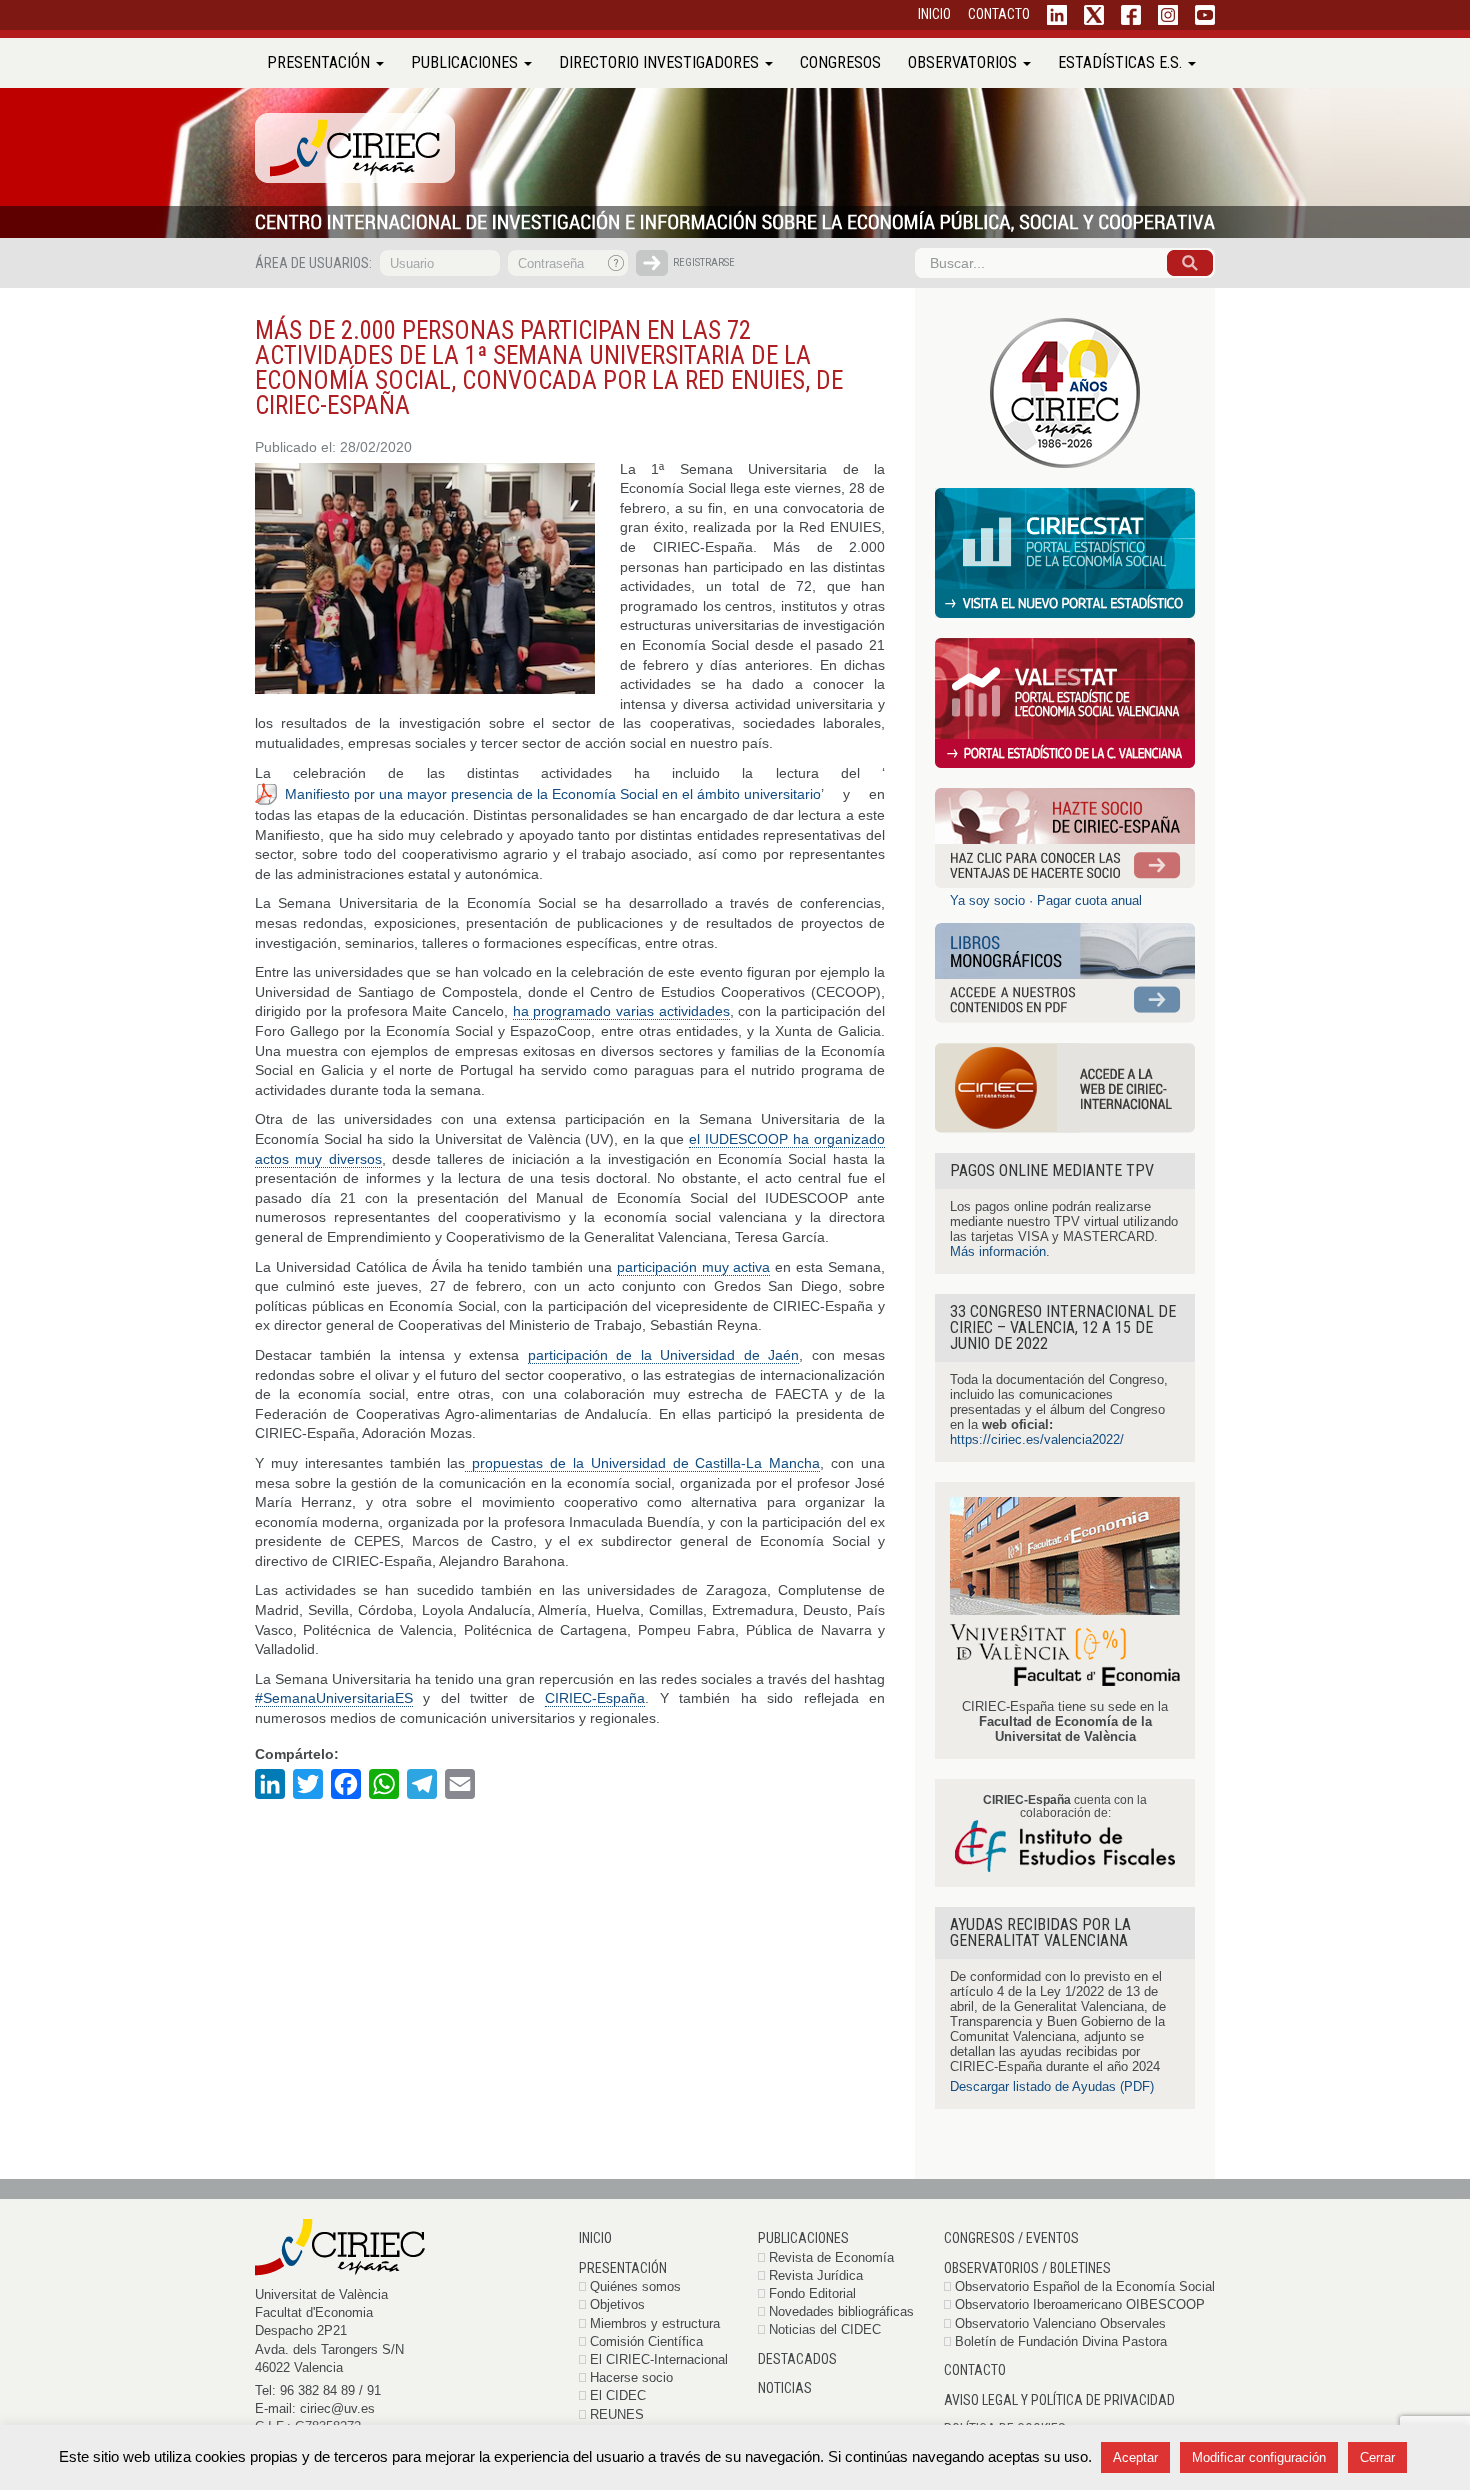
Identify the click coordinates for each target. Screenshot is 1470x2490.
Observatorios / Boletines (1027, 2268)
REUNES (617, 2414)
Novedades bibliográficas (841, 2311)
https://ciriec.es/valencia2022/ (1037, 1439)
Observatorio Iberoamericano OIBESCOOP (1080, 2304)
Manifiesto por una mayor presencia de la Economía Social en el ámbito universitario (553, 794)
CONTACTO (999, 14)
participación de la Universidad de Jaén (663, 1355)
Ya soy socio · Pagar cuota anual (1046, 900)
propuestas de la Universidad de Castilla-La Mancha (642, 1463)
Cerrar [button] (1377, 2457)
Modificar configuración (1259, 2457)
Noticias (785, 2388)
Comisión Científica (646, 2341)
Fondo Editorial (812, 2293)
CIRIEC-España (595, 1698)
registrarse (704, 262)
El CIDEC (618, 2395)
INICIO (934, 14)
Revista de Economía (831, 2257)
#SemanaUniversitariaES (334, 1698)
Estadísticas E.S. (1122, 62)
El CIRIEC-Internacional (659, 2359)
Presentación (320, 62)
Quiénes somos (635, 2286)
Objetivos (617, 2304)
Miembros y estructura (655, 2323)
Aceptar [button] (1135, 2457)
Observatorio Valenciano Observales (1060, 2323)
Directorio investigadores (661, 62)
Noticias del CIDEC (825, 2329)
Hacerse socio (631, 2377)
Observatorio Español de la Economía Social (1085, 2286)
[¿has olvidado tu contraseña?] (617, 263)
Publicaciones (466, 62)
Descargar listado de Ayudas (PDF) (1052, 2086)
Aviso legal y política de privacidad (1059, 2400)
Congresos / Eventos (1011, 2238)
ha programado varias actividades (621, 1011)
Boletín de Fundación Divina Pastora (1061, 2341)
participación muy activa (694, 1267)
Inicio (595, 2238)
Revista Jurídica (816, 2275)
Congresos (840, 62)
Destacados (797, 2359)
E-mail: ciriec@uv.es (315, 2408)
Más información (998, 1251)
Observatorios (964, 62)
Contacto (975, 2370)
